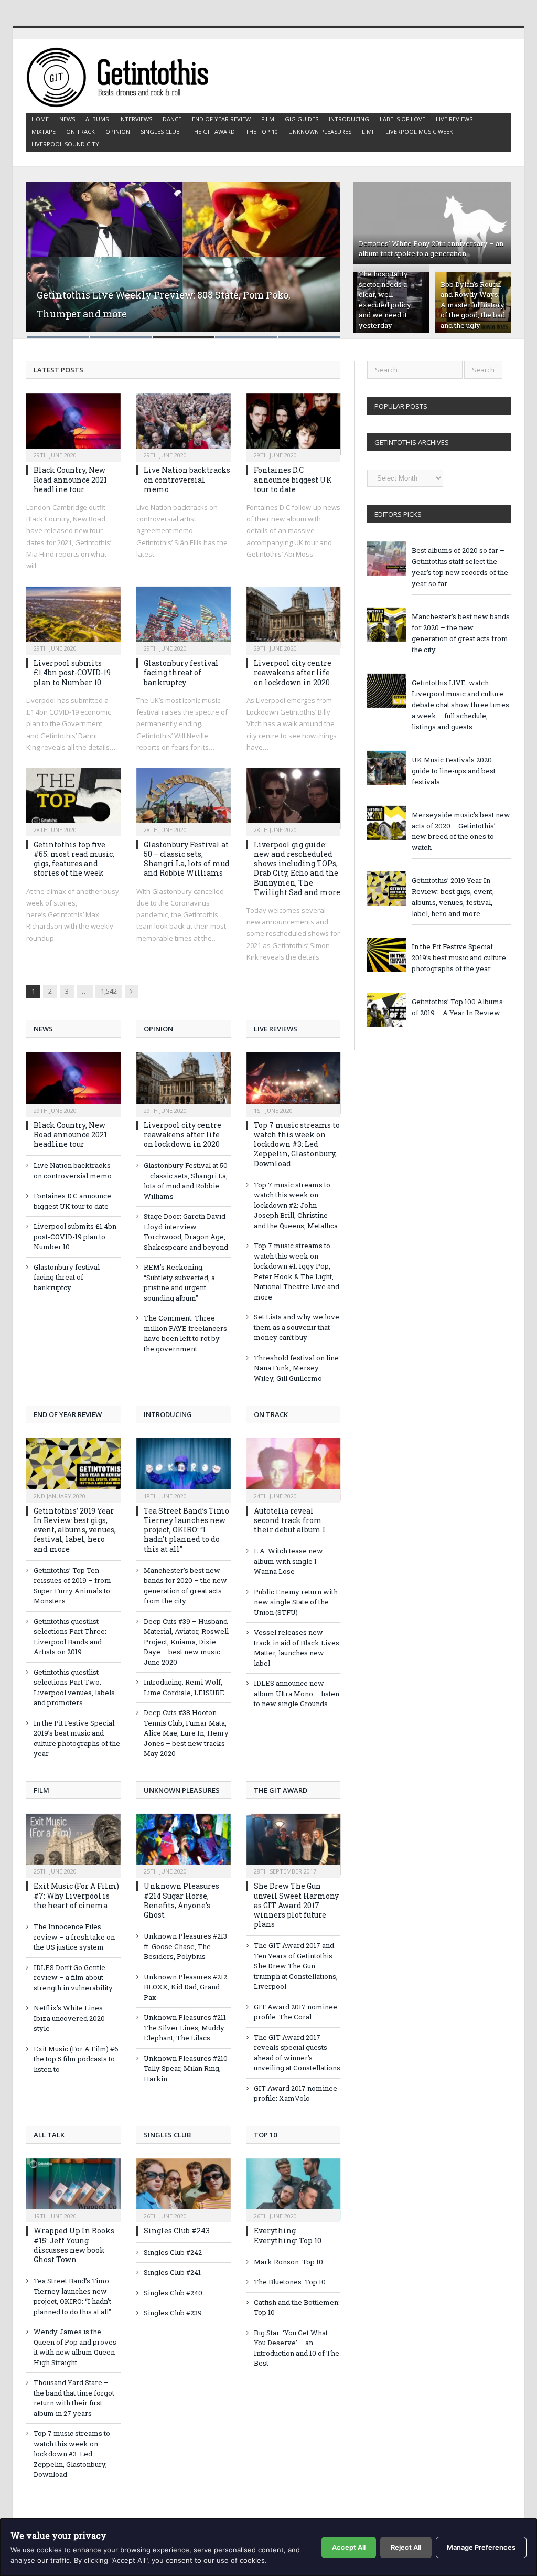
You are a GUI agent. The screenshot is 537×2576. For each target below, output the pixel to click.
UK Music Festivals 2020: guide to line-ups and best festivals (454, 771)
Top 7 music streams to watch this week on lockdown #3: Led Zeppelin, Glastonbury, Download (297, 1144)
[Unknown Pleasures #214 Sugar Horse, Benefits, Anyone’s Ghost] (184, 1845)
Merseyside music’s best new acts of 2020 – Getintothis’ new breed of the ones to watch (461, 831)
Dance (172, 119)
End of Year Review (221, 119)
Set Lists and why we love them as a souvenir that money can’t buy (297, 1327)
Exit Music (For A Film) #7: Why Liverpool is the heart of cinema (76, 1895)
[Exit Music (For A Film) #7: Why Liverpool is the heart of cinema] (73, 1845)
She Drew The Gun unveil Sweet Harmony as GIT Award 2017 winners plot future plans (296, 1905)
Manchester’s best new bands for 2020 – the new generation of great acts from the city (185, 1586)
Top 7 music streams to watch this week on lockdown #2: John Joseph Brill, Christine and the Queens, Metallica (296, 1205)
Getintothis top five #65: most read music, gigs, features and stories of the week (74, 859)
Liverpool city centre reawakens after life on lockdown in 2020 (293, 672)
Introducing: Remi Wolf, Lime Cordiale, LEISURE (184, 1687)
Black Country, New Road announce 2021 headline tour (70, 479)
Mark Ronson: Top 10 (288, 2262)
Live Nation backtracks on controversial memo (187, 479)
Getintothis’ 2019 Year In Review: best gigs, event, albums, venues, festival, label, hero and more (75, 1530)
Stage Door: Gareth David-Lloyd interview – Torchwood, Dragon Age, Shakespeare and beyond (186, 1232)
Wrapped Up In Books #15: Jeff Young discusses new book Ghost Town (74, 2245)
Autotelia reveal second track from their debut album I (290, 1520)
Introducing (349, 119)
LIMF (368, 131)
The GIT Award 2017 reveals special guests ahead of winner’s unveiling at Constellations (297, 2053)
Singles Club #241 (172, 2272)
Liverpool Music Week (419, 131)
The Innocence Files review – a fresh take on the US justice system (74, 1937)
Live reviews (454, 119)
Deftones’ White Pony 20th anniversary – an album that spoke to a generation (431, 249)
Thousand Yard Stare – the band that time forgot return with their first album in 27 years (74, 2398)
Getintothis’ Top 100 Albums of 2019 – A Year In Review (457, 1007)
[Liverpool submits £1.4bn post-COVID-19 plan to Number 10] (73, 618)
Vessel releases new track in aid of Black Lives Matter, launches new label (297, 1648)
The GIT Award (213, 131)
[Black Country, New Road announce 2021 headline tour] (73, 424)
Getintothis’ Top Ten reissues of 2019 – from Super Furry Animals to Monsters (72, 1586)
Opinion (118, 131)
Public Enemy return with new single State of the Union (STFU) (296, 1602)
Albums (97, 119)
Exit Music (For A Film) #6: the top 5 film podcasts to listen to (77, 2059)
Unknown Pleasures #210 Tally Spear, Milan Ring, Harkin (186, 2068)
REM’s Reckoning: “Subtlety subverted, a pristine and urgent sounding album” (179, 1282)
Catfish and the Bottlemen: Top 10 (297, 2307)
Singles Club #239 (173, 2313)
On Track (80, 131)
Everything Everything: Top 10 (288, 2235)
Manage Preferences (481, 2547)
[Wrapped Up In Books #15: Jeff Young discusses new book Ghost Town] (73, 2189)
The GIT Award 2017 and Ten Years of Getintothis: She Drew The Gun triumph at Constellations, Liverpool (296, 1966)
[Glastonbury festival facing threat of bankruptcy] (184, 618)
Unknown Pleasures (320, 131)
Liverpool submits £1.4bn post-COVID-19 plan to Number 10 (72, 672)
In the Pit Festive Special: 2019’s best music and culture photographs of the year (77, 1738)
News (67, 119)
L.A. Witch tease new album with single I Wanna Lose (288, 1561)
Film (268, 119)
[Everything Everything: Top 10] (294, 2189)
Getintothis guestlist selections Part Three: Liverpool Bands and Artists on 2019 (70, 1637)
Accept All (349, 2547)
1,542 (109, 991)
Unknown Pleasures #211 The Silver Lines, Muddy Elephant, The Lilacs (185, 2027)
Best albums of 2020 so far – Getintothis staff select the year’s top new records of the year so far (460, 567)
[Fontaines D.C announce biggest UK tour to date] (294, 424)
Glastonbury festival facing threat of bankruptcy (181, 672)
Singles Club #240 (173, 2293)
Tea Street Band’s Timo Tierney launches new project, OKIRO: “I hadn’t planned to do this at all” (186, 1530)
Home (40, 119)
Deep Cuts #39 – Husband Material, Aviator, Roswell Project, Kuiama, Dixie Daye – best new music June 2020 (186, 1642)
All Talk (49, 2135)
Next (321, 253)
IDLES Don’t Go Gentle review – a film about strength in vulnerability (73, 1978)
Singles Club (160, 131)
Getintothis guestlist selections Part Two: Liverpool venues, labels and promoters (74, 1688)
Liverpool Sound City (65, 144)
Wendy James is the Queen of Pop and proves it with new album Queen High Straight (75, 2347)
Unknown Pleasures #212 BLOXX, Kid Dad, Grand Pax (185, 1987)
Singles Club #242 (173, 2252)
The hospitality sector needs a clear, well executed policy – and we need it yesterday (388, 300)
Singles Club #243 (177, 2231)
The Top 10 (262, 131)
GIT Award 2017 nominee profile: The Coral (296, 2012)
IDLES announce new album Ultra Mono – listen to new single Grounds (297, 1693)
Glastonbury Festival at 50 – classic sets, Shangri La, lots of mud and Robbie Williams (187, 859)
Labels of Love (402, 119)
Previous (45, 253)
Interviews (136, 119)
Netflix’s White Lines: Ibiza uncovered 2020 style (69, 2018)
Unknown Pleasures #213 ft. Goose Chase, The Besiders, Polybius (185, 1946)
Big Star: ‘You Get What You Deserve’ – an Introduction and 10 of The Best (297, 2348)
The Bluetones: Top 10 (290, 2282)
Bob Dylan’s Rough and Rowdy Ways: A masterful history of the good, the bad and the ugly (473, 305)
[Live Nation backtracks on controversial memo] (184, 424)
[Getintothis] (125, 76)
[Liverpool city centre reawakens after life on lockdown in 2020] (294, 618)
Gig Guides (302, 119)
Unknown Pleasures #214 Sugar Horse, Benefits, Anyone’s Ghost (181, 1900)
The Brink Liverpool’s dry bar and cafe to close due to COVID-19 (181, 320)
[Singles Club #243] (184, 2189)
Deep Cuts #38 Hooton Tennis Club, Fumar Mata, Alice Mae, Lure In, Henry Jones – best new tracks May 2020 (186, 1733)
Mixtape (44, 131)
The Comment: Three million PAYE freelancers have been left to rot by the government (185, 1333)
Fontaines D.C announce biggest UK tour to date (293, 479)
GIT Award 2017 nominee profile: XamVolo (296, 2093)
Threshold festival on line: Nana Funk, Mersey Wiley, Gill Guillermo (297, 1368)
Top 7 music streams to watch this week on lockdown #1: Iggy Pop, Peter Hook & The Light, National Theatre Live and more (297, 1271)
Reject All (406, 2547)
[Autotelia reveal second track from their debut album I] (294, 1469)
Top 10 (265, 2135)
